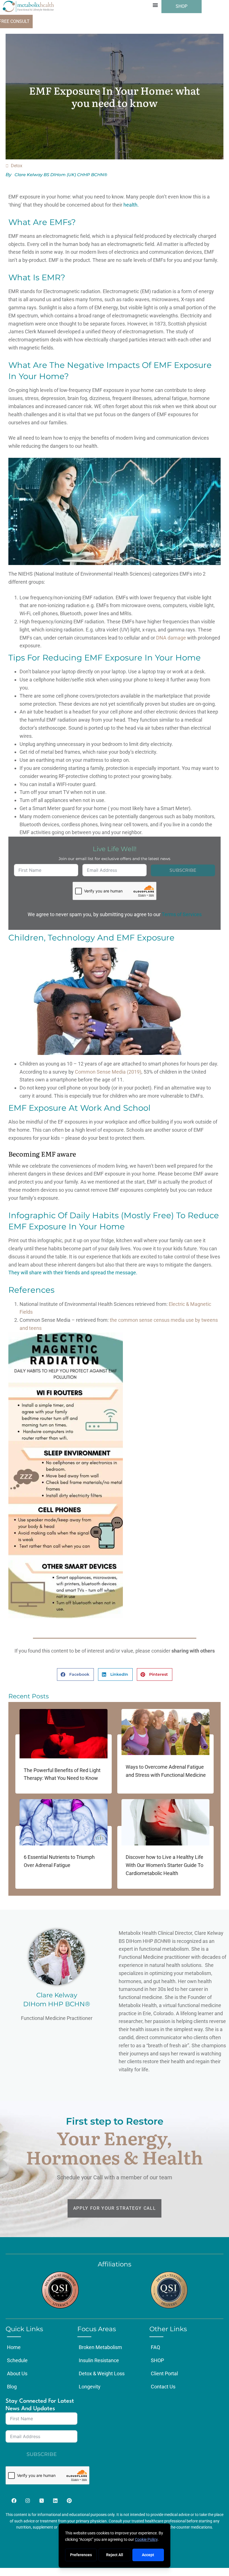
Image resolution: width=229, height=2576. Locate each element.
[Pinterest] (69, 2501)
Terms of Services (182, 914)
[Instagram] (28, 2501)
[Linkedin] (55, 2501)
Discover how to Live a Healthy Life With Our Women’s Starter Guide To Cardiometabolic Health (164, 1865)
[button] (155, 5)
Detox (17, 166)
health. (131, 205)
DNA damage (171, 638)
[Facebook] (14, 2501)
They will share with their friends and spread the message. (73, 1273)
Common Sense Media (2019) (108, 1072)
